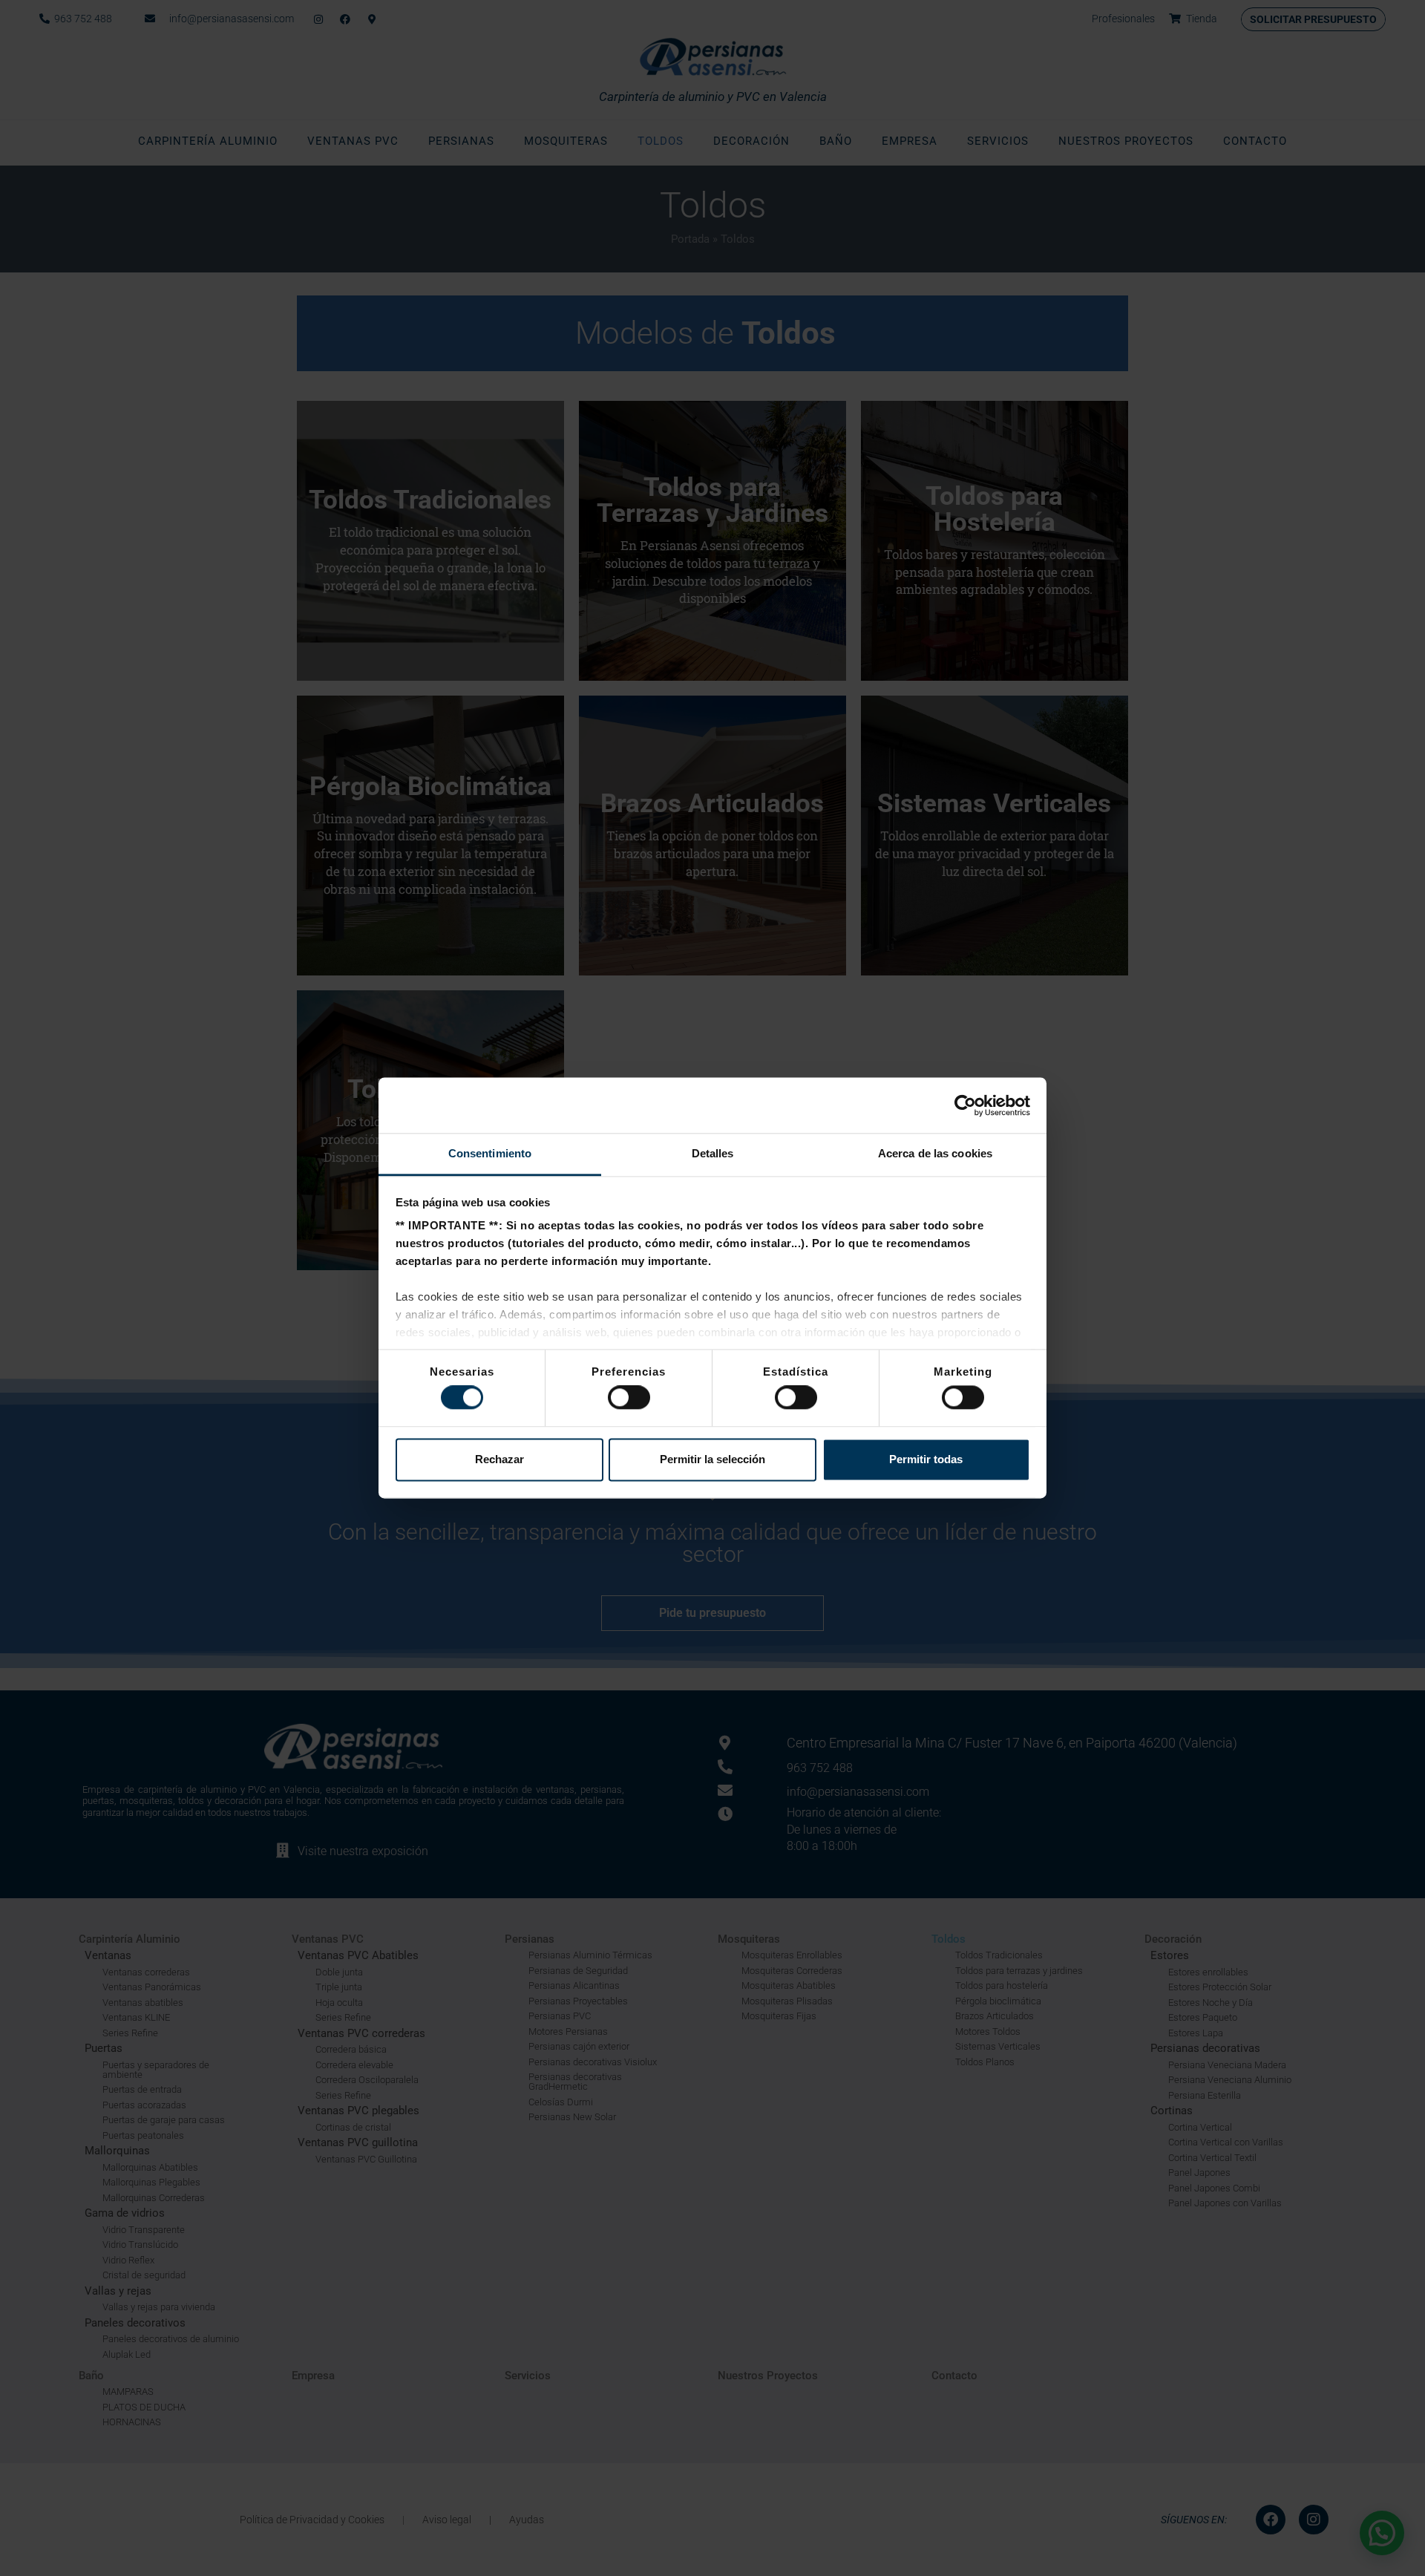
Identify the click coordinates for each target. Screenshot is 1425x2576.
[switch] (629, 1398)
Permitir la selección (712, 1459)
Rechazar (499, 1459)
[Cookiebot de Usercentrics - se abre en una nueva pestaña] (965, 1105)
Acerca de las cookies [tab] (935, 1153)
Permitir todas (926, 1459)
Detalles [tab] (713, 1153)
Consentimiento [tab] (490, 1153)
